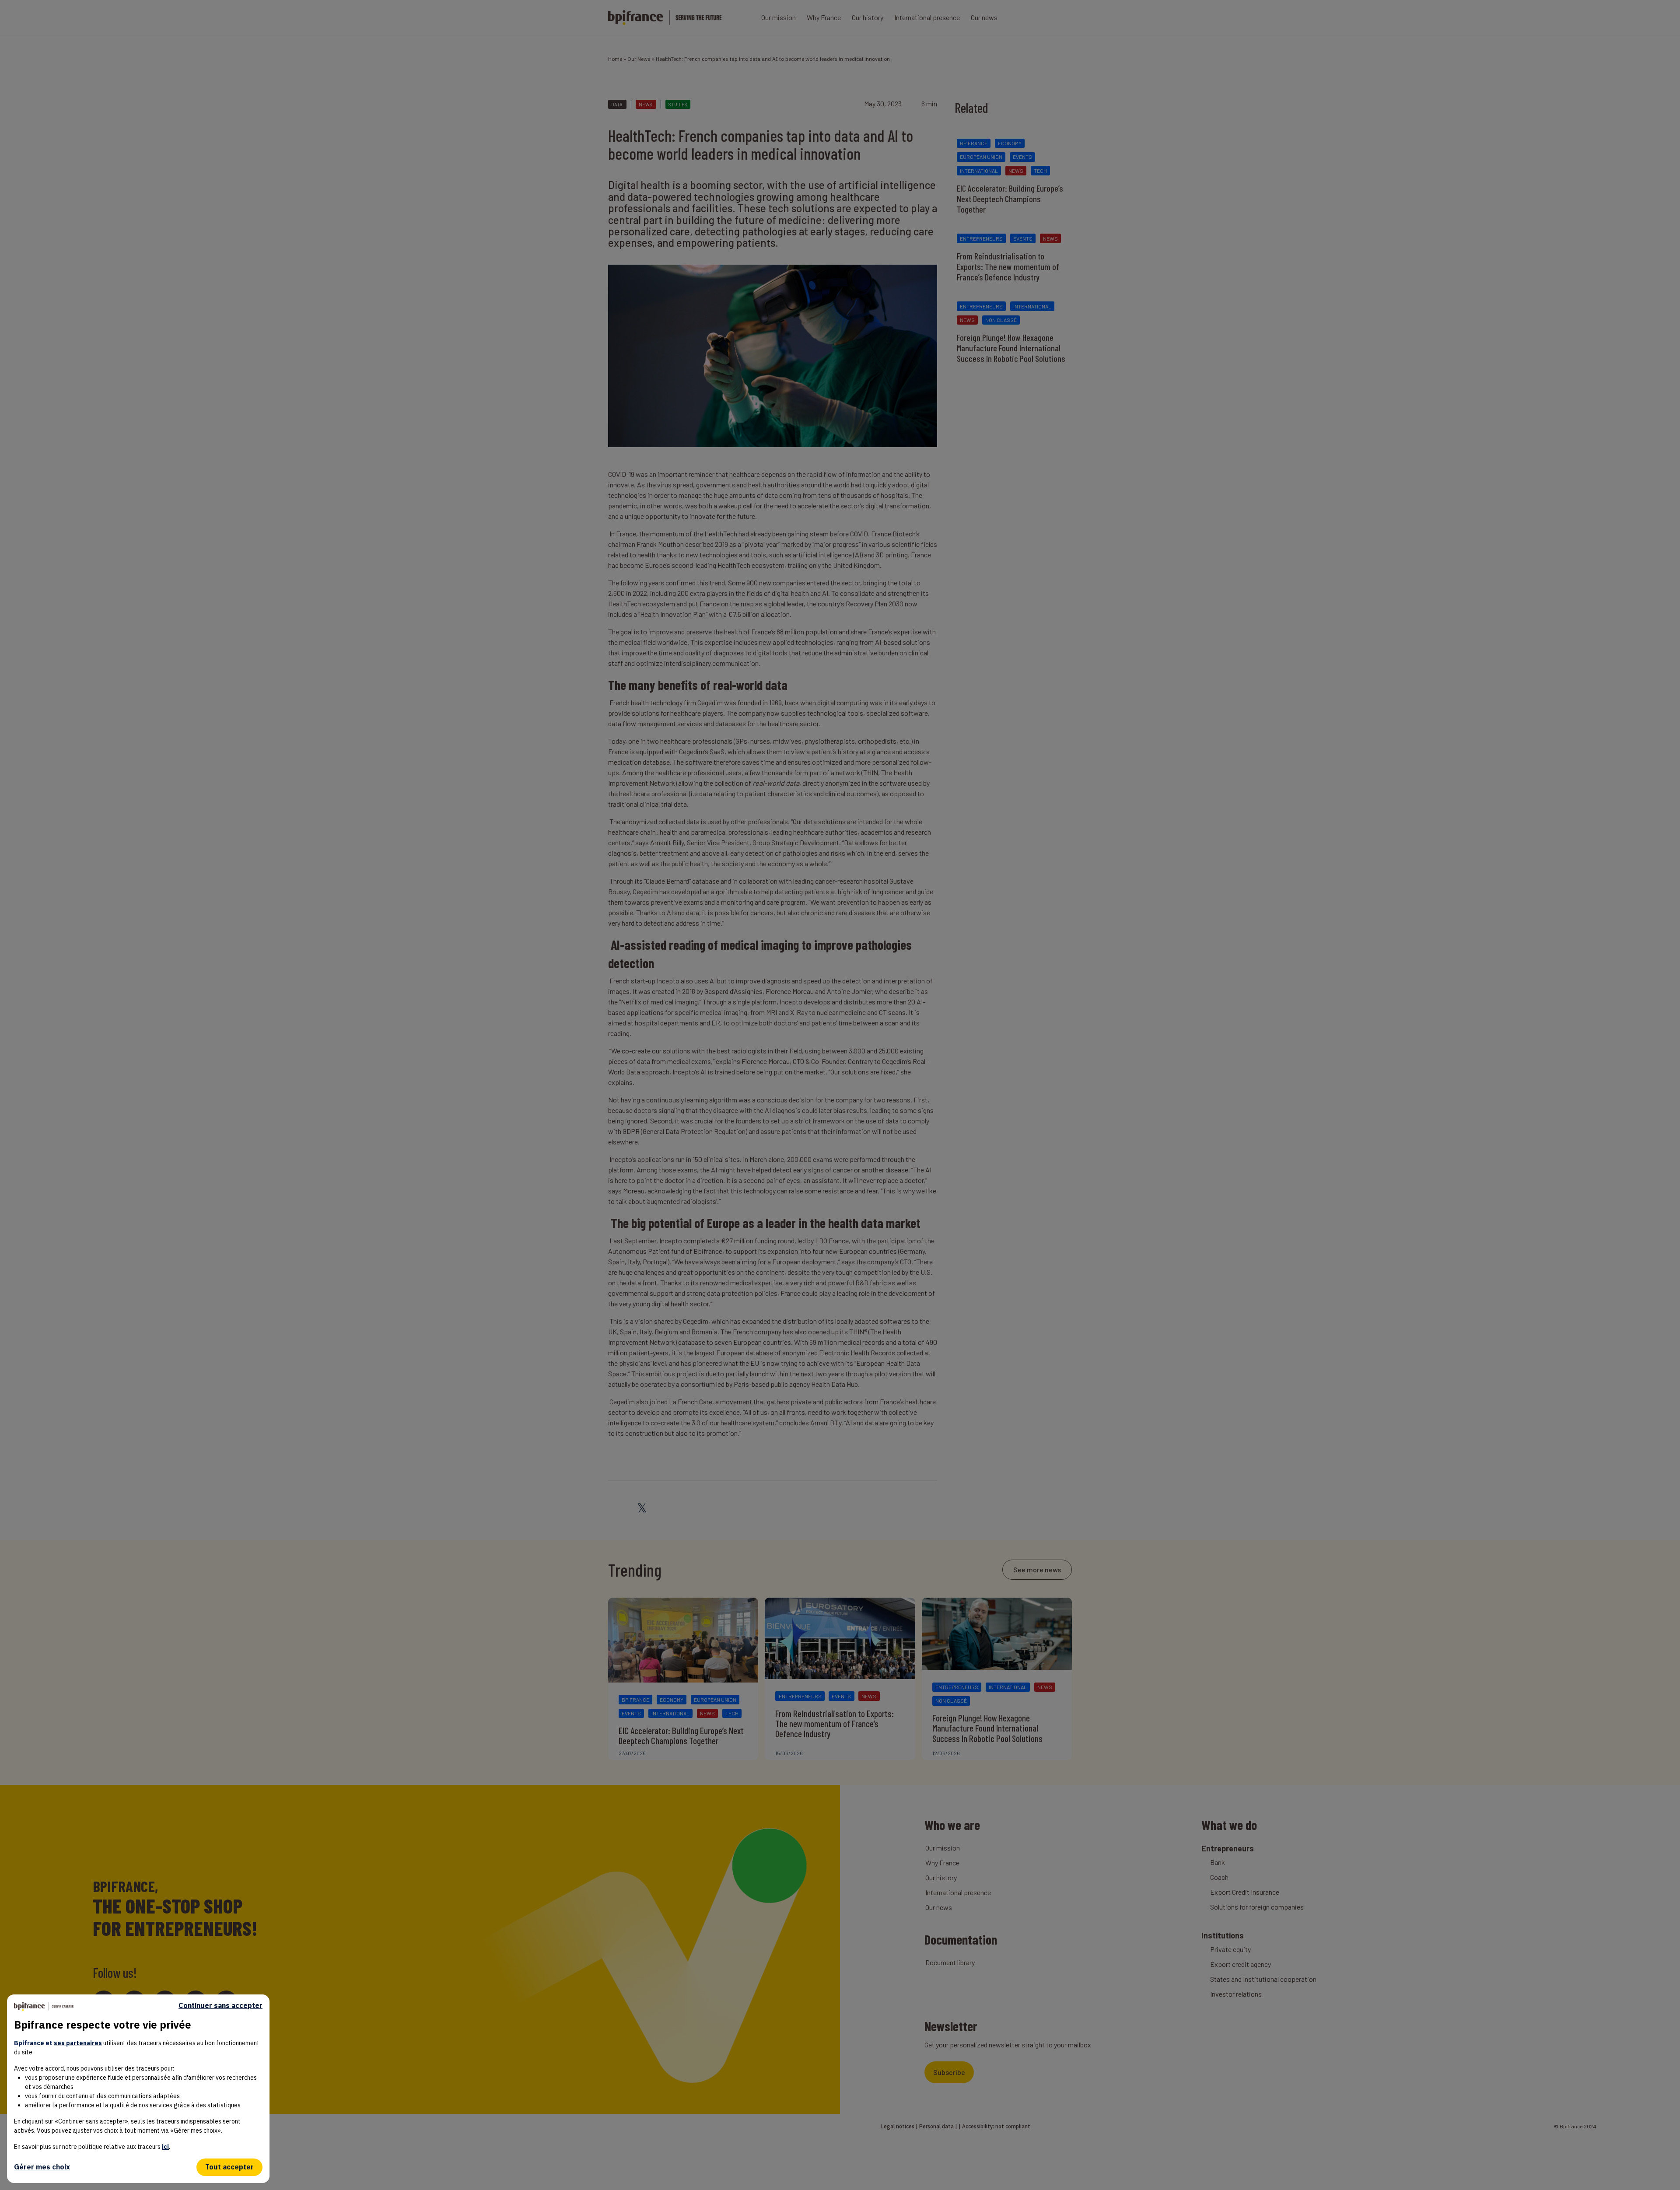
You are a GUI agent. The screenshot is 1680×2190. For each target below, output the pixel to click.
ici (165, 2147)
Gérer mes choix (42, 2167)
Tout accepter (229, 2167)
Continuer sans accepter (220, 2006)
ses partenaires (78, 2043)
